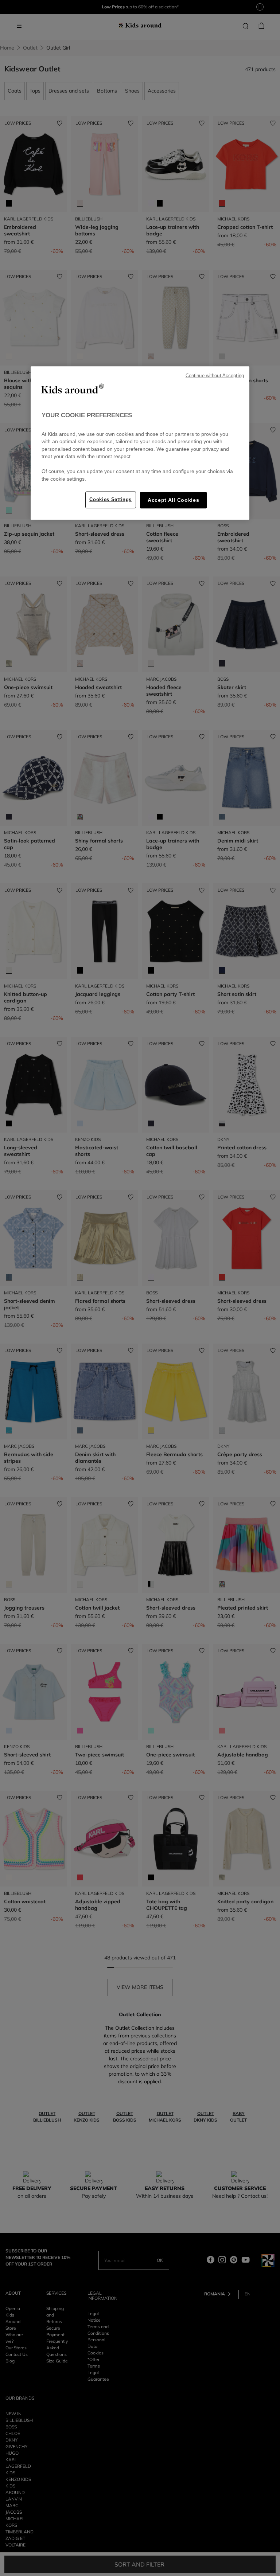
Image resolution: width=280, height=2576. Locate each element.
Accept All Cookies (173, 501)
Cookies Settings (110, 500)
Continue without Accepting (215, 376)
